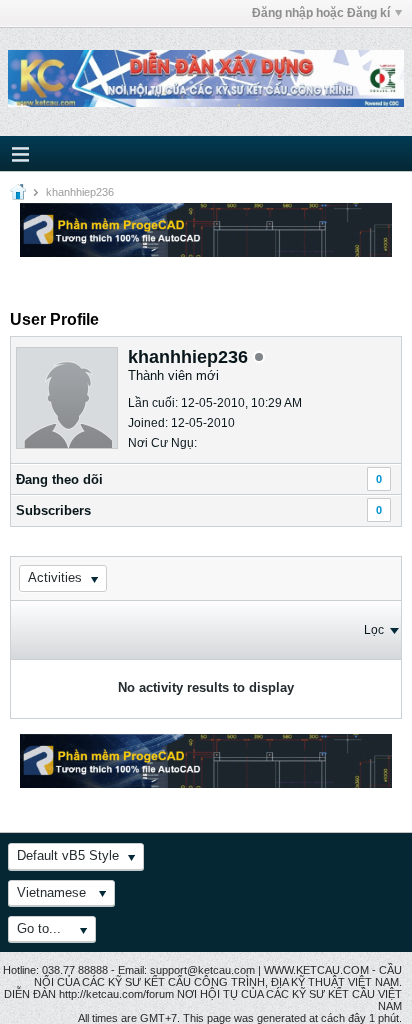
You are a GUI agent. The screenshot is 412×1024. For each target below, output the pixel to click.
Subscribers (53, 510)
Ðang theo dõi (59, 479)
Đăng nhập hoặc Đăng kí (321, 13)
